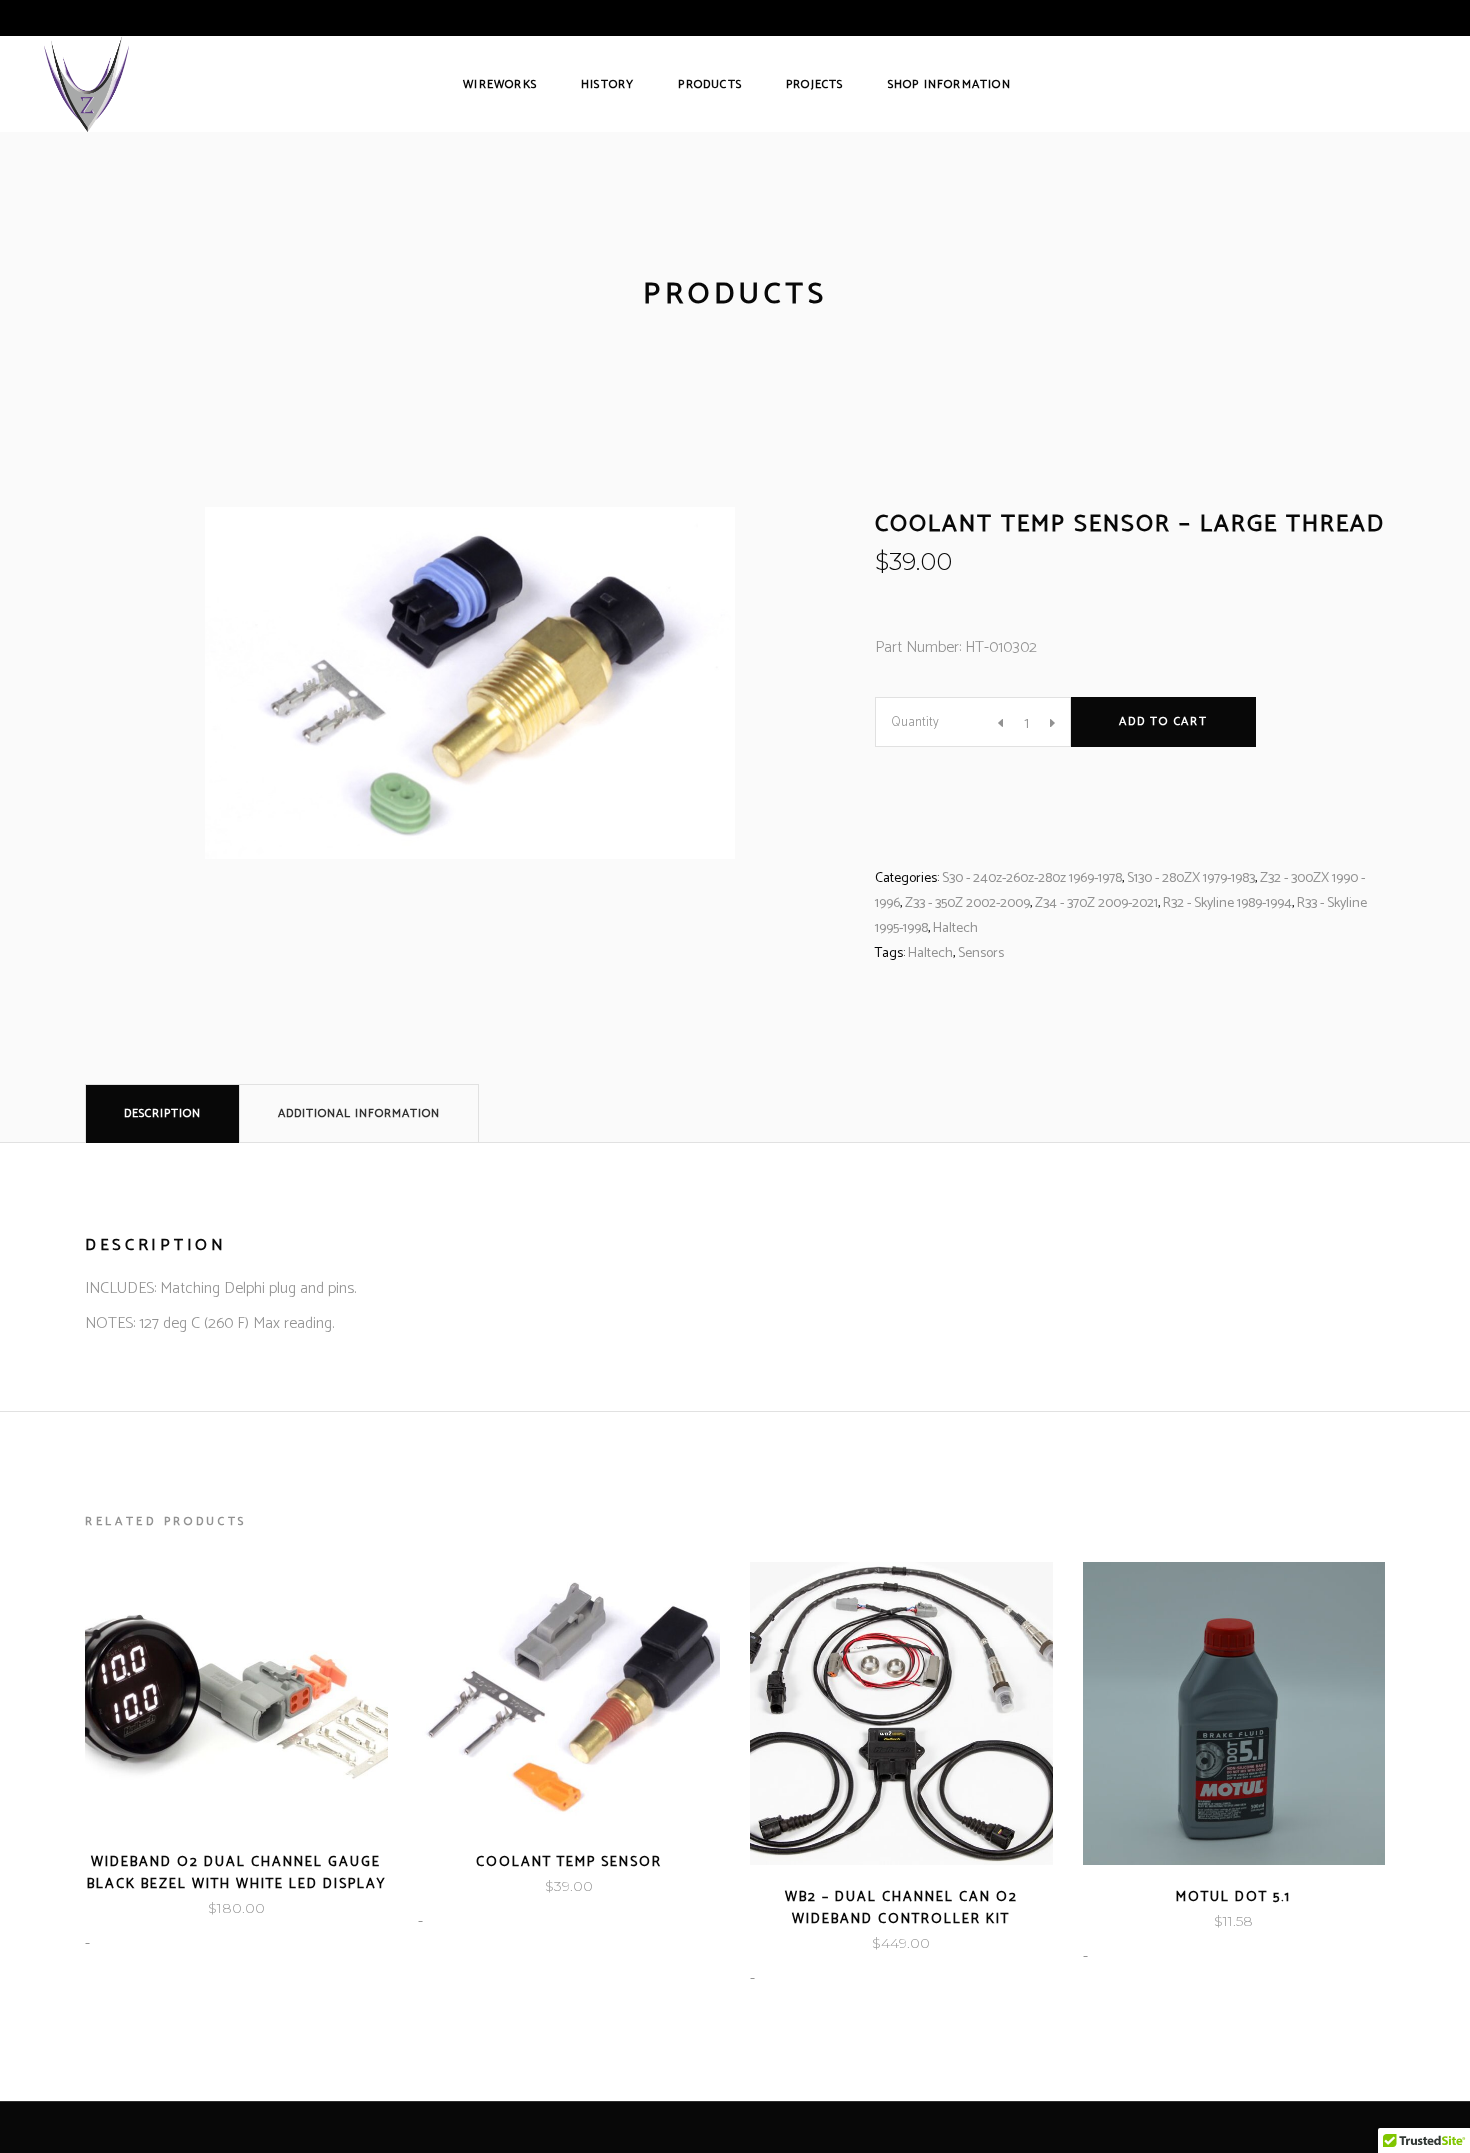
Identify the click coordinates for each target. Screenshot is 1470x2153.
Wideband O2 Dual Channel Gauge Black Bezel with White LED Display (236, 1873)
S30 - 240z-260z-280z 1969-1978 (1032, 878)
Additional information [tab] (359, 1113)
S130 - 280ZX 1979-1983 (1191, 878)
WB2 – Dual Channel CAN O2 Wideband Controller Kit (901, 1908)
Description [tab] (162, 1113)
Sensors (981, 953)
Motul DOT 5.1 (1233, 1897)
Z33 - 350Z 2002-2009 (967, 903)
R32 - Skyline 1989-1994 (1227, 903)
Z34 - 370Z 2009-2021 (1096, 903)
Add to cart (1163, 721)
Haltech (955, 928)
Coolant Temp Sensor (569, 1862)
